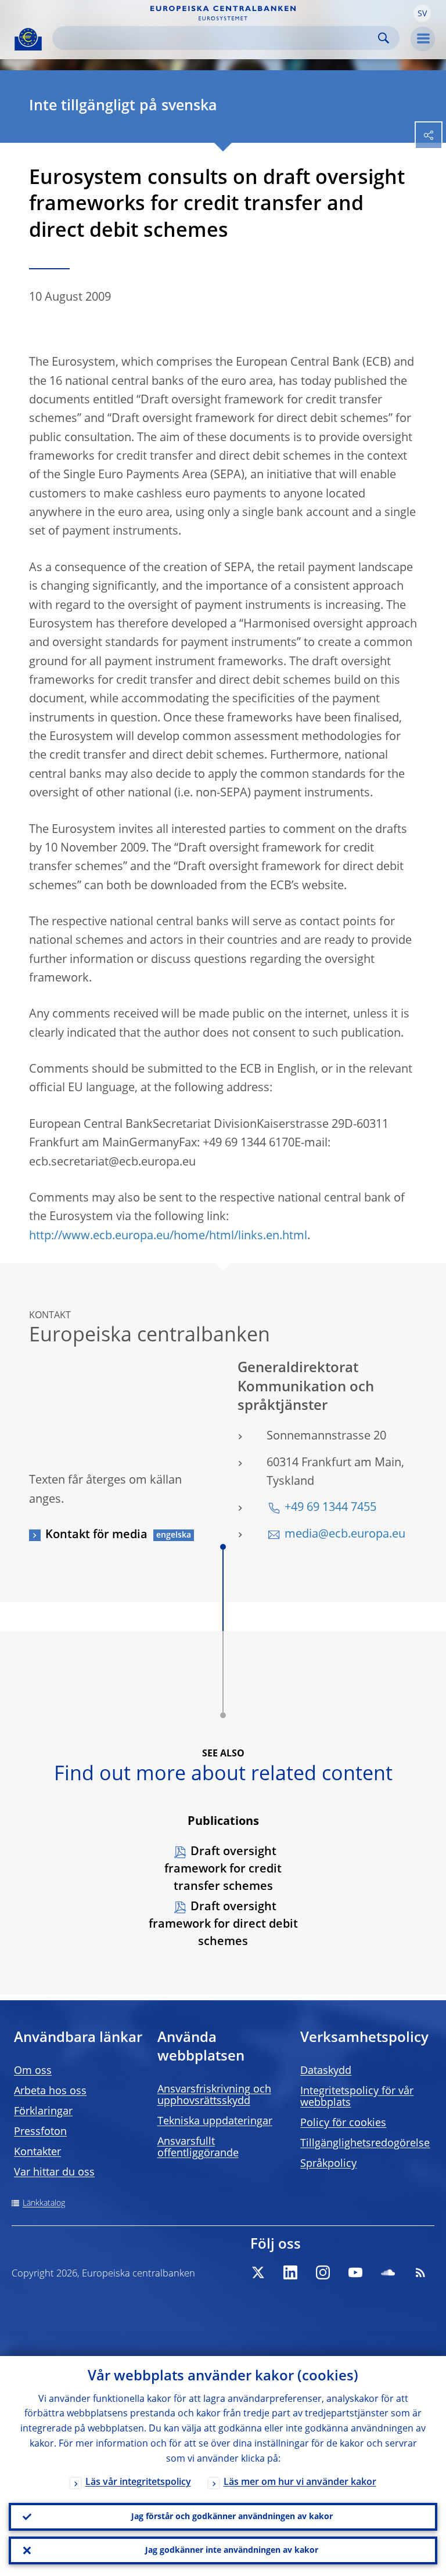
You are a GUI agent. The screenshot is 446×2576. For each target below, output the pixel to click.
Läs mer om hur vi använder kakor (300, 2483)
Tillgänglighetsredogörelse (365, 2144)
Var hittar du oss (54, 2173)
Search (384, 38)
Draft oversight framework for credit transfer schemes (223, 1870)
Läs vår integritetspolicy (138, 2483)
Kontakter (37, 2152)
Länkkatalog (44, 2203)
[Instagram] (323, 2272)
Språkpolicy (328, 2164)
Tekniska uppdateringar (215, 2122)
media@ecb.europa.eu (345, 1535)
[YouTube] (355, 2272)
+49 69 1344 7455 (330, 1508)
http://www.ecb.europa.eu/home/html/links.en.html (168, 1236)
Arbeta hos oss (50, 2091)
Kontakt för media (96, 1535)
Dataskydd (326, 2071)
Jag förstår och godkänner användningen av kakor (232, 2517)
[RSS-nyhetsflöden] (420, 2272)
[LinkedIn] (290, 2272)
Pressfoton (40, 2132)
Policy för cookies (343, 2123)
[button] (422, 13)
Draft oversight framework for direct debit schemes (223, 1925)
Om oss (33, 2071)
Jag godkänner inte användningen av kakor (232, 2550)
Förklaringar (43, 2112)
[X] (258, 2272)
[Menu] (423, 39)
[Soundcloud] (388, 2272)
